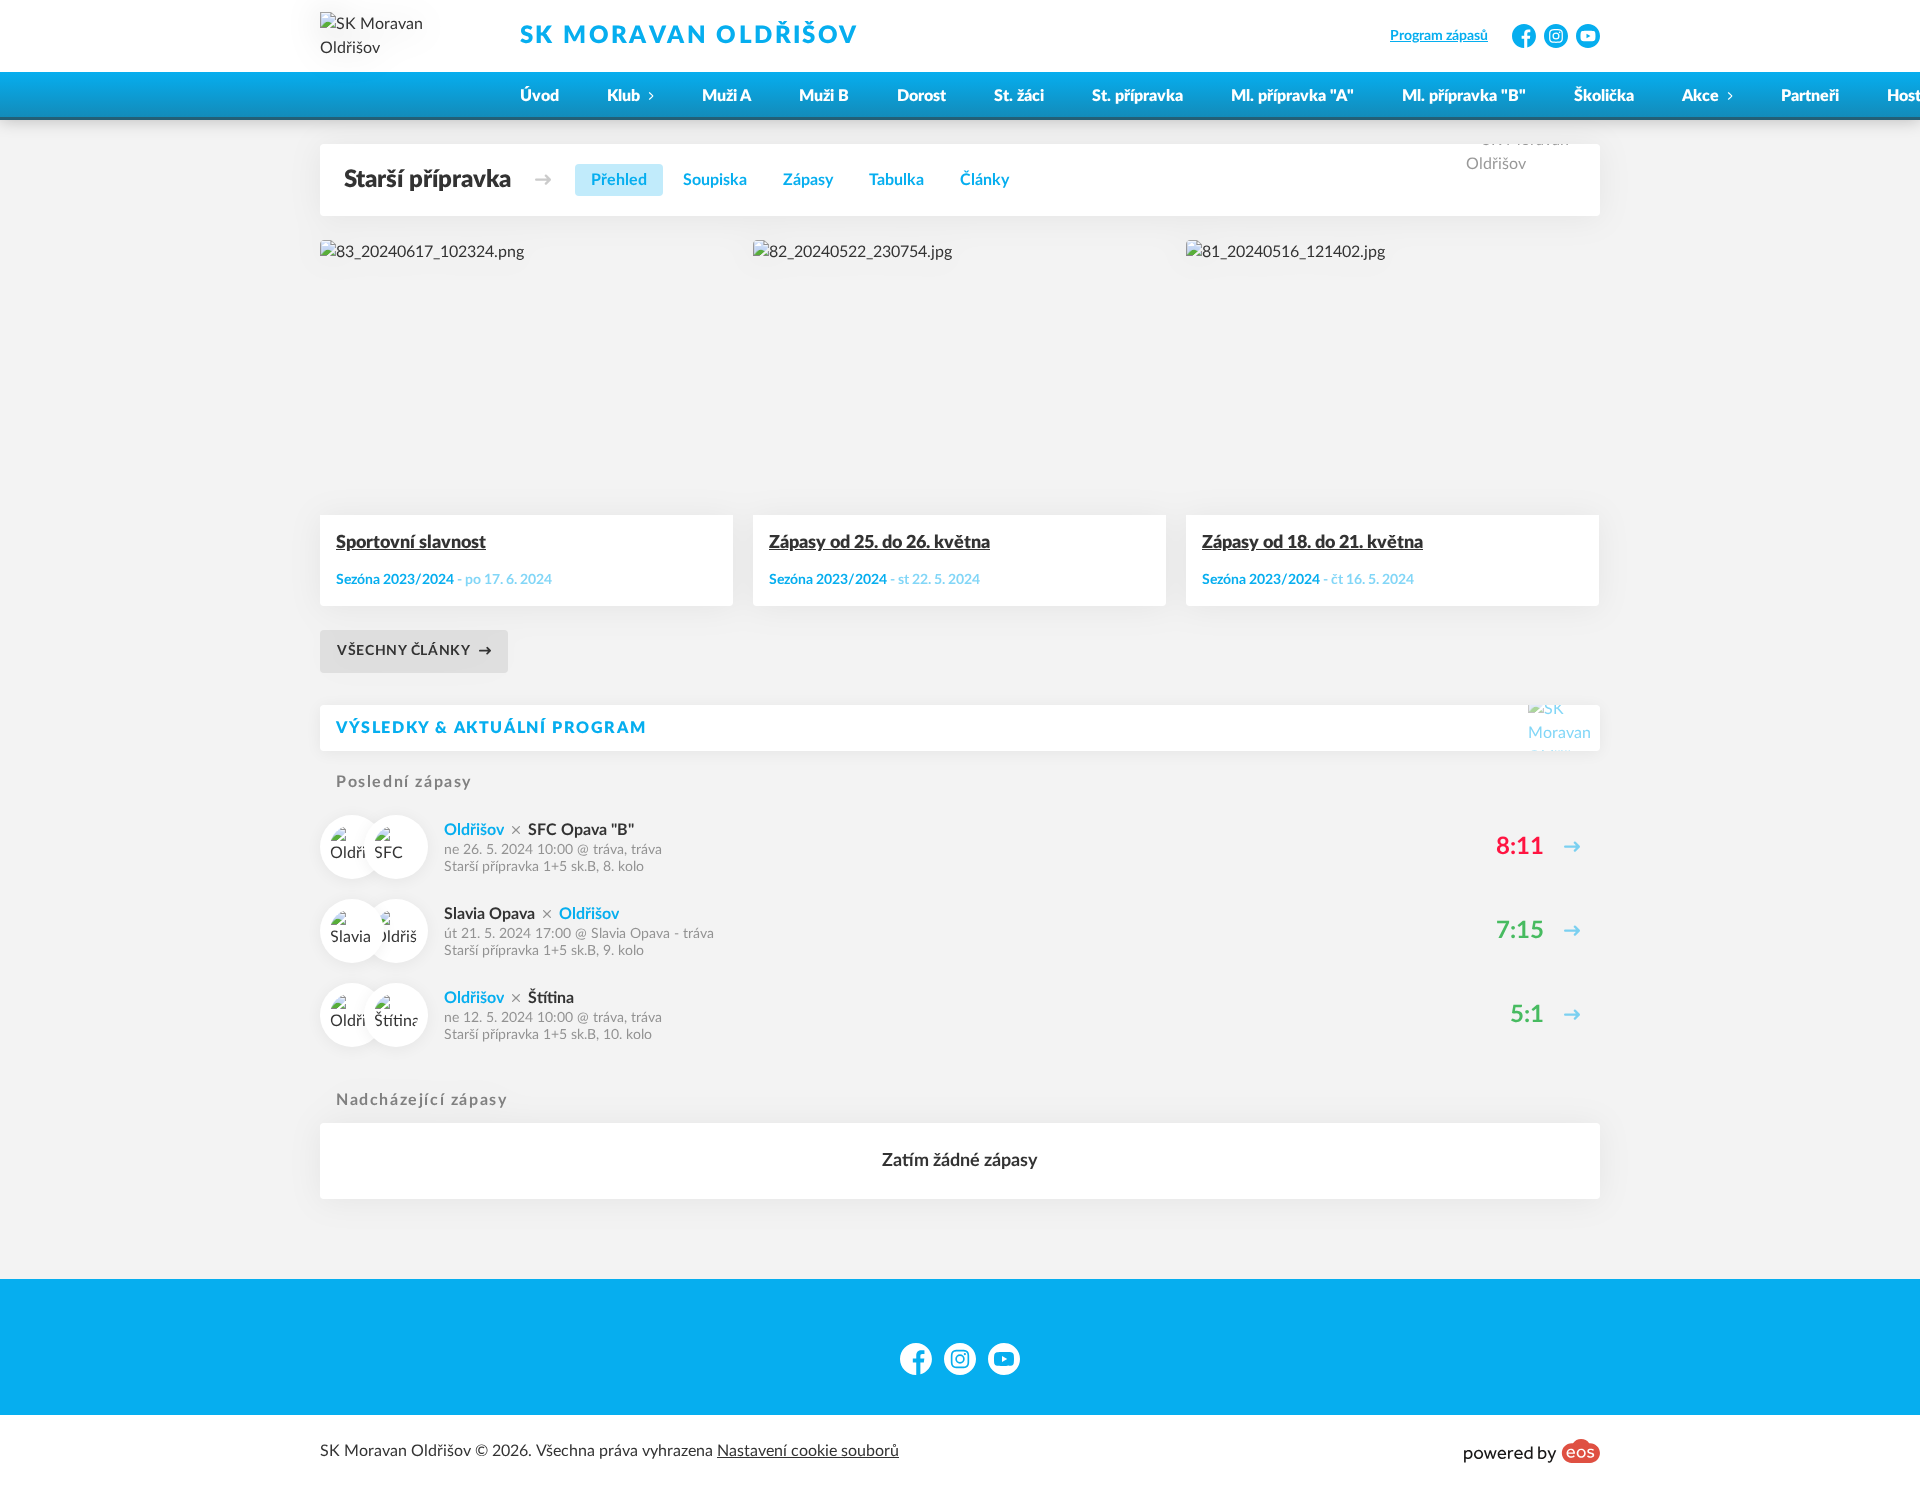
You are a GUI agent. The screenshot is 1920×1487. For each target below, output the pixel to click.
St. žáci (1019, 96)
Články (984, 180)
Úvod (539, 96)
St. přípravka (1137, 96)
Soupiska (715, 180)
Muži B (824, 96)
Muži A (726, 96)
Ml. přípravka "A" (1292, 96)
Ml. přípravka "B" (1464, 96)
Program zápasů (1439, 36)
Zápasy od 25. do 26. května (879, 543)
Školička (1604, 96)
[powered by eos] (1532, 1451)
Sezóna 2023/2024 (395, 580)
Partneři (1810, 96)
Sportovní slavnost (411, 543)
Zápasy (808, 180)
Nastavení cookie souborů (808, 1451)
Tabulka (896, 180)
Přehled (619, 180)
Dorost (921, 96)
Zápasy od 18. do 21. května (1312, 543)
